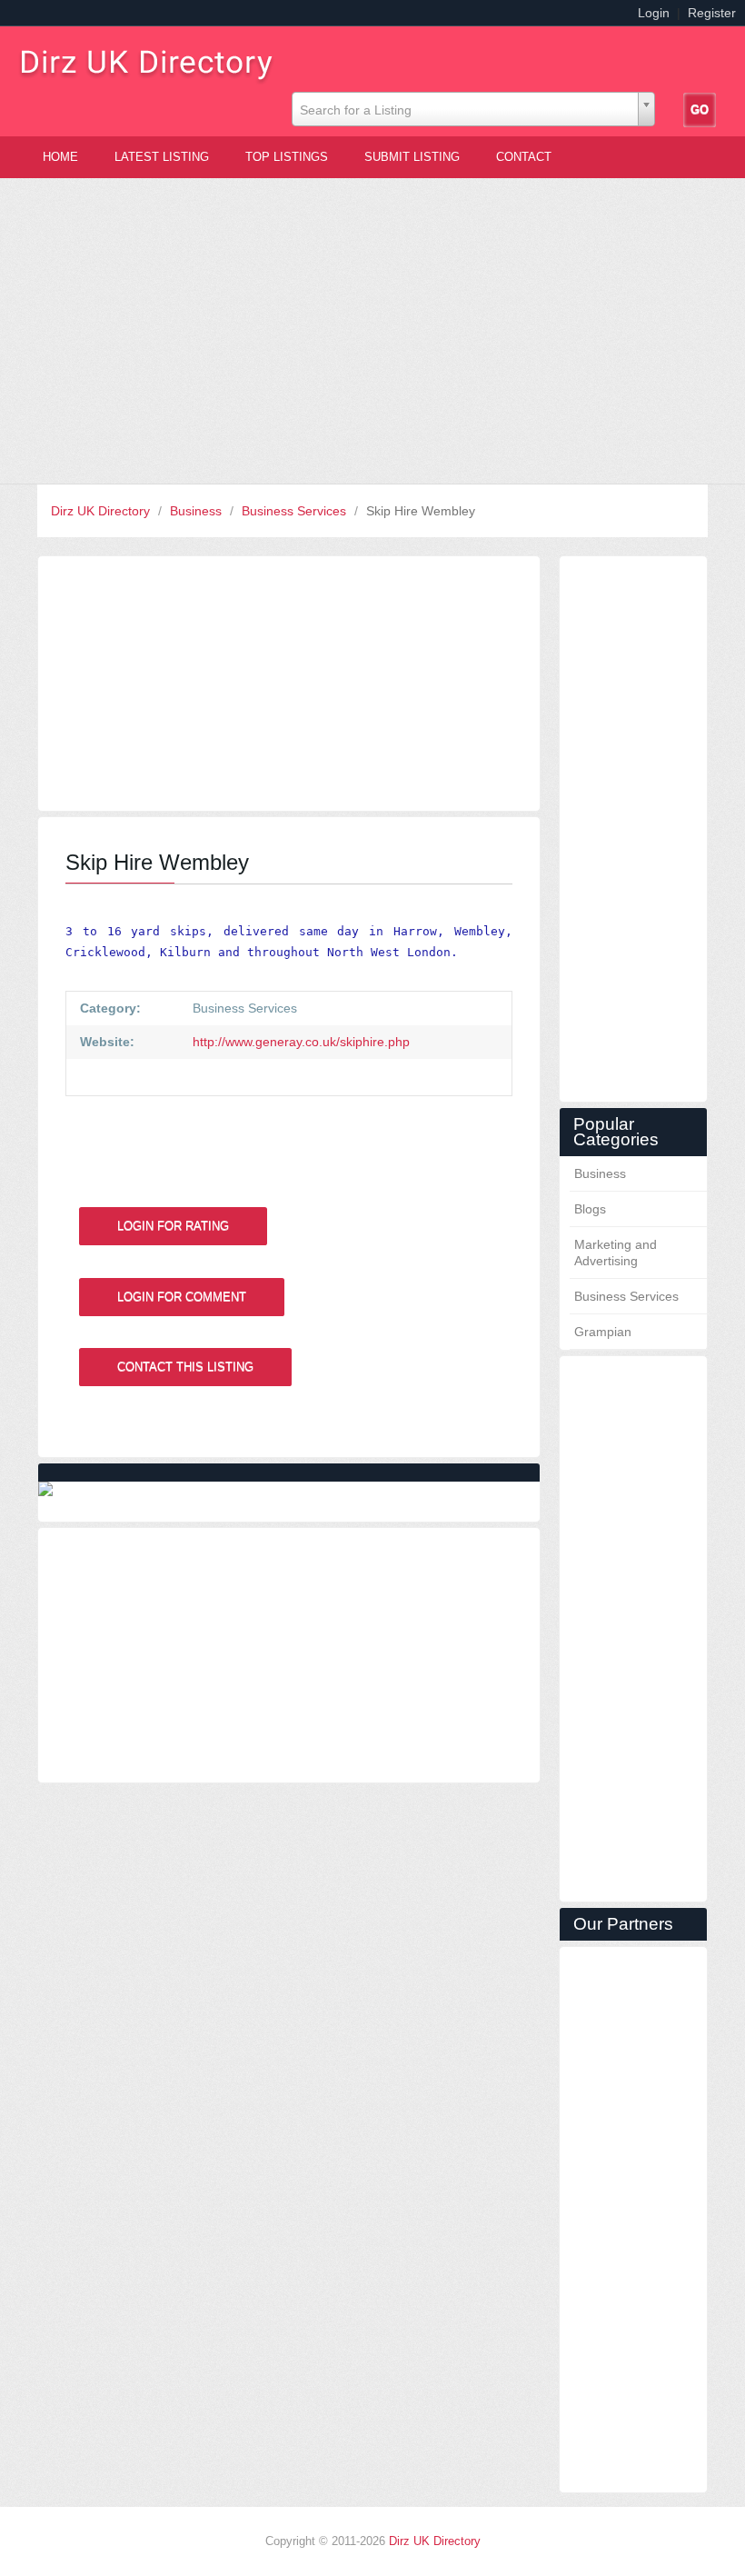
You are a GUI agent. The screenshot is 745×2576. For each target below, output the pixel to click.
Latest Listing (162, 157)
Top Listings (287, 157)
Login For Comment (182, 1297)
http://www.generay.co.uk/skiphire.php (299, 1042)
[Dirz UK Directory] (154, 60)
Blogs (590, 1209)
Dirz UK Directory (102, 511)
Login (654, 13)
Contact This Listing (185, 1367)
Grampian (603, 1332)
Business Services (296, 511)
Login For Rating (173, 1226)
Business (198, 511)
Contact (524, 157)
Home (60, 157)
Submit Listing (412, 157)
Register (712, 13)
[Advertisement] (372, 331)
